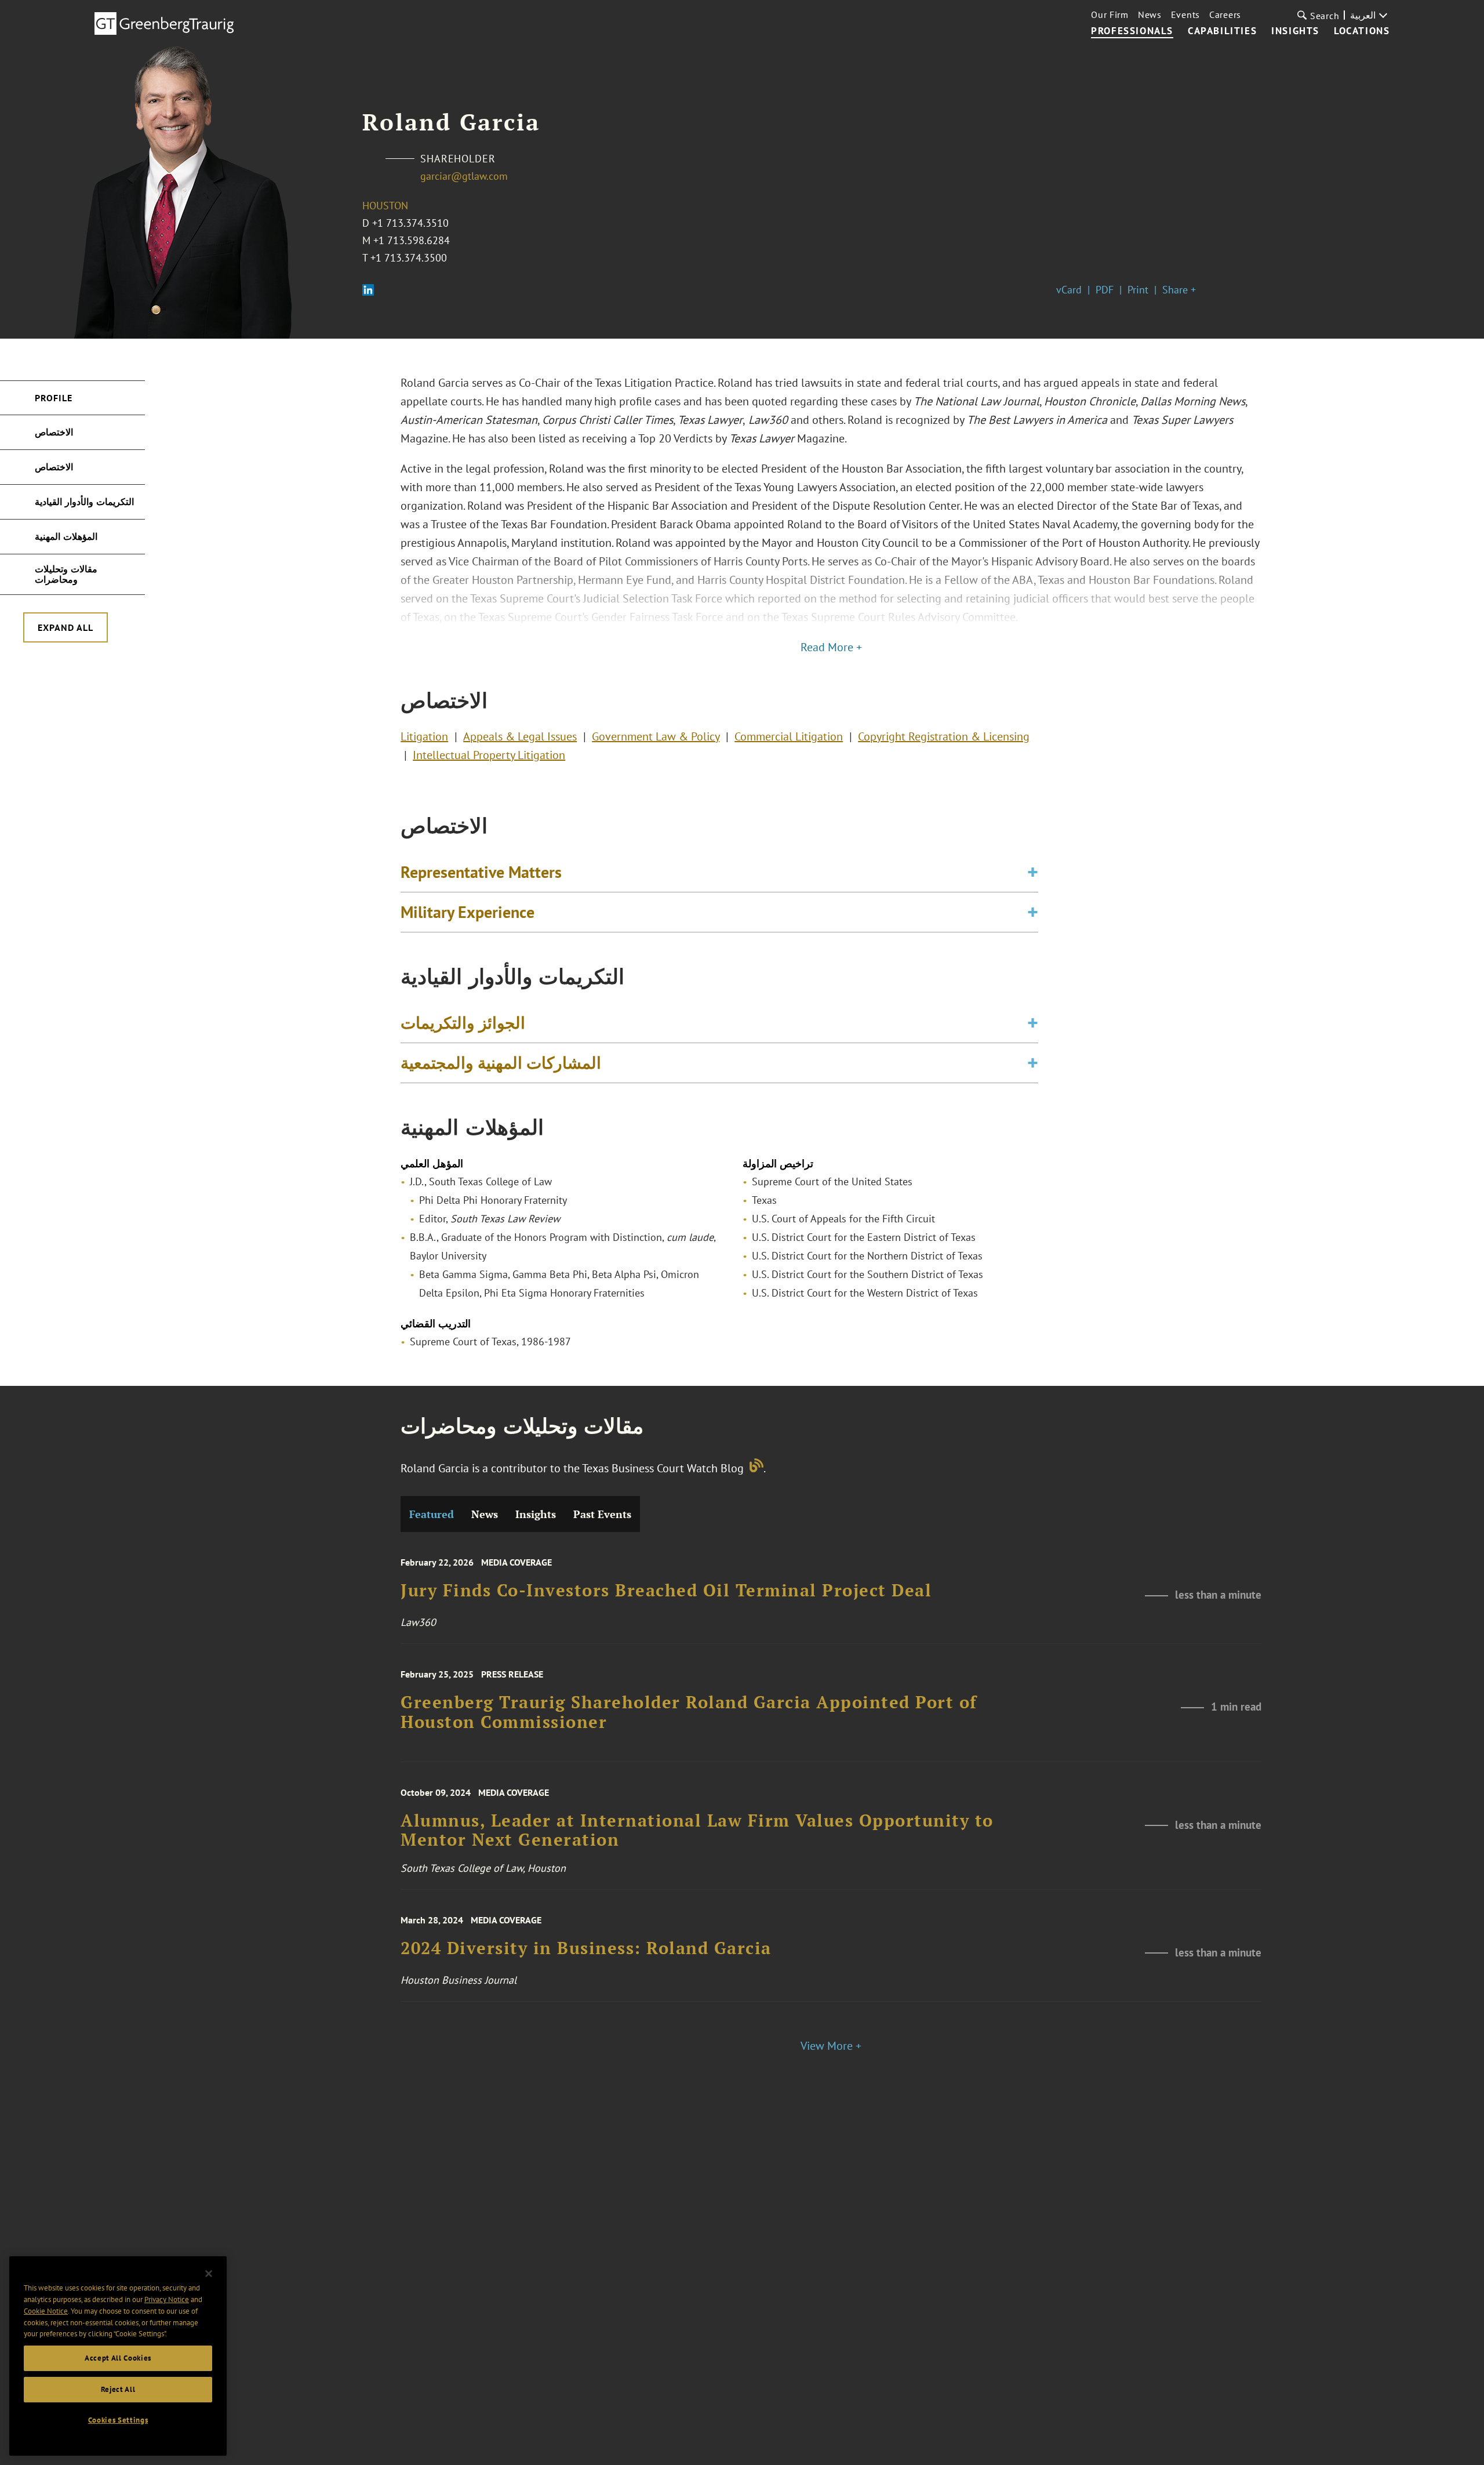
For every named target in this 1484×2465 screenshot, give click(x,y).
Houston (385, 206)
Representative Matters (481, 872)
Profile (54, 398)
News (1150, 14)
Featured (432, 1514)
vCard (1069, 290)
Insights (1295, 31)
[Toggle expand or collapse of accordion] (1033, 872)
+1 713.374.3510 (410, 223)
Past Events (602, 1514)
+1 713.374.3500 (409, 258)
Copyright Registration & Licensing (944, 736)
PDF (1105, 290)
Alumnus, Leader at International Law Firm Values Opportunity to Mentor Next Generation (697, 1830)
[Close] (209, 2274)
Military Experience (468, 912)
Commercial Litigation (789, 736)
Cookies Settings (118, 2420)
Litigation (424, 736)
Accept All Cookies (118, 2358)
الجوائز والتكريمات (463, 1023)
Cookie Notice (46, 2311)
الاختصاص (54, 432)
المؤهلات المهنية (66, 536)
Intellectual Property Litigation (489, 755)
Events (1185, 14)
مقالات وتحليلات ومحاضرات (66, 574)
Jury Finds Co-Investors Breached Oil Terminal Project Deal (666, 1591)
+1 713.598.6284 (412, 240)
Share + (1179, 290)
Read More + (831, 647)
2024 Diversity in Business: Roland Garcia (586, 1949)
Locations (1362, 31)
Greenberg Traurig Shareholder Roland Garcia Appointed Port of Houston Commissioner (689, 1712)
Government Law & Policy (656, 736)
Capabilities (1222, 31)
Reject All (118, 2389)
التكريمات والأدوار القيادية (84, 502)
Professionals (1132, 31)
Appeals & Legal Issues (520, 736)
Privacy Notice (167, 2299)
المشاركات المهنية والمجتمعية (501, 1063)
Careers (1225, 14)
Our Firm (1110, 14)
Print (1138, 290)
